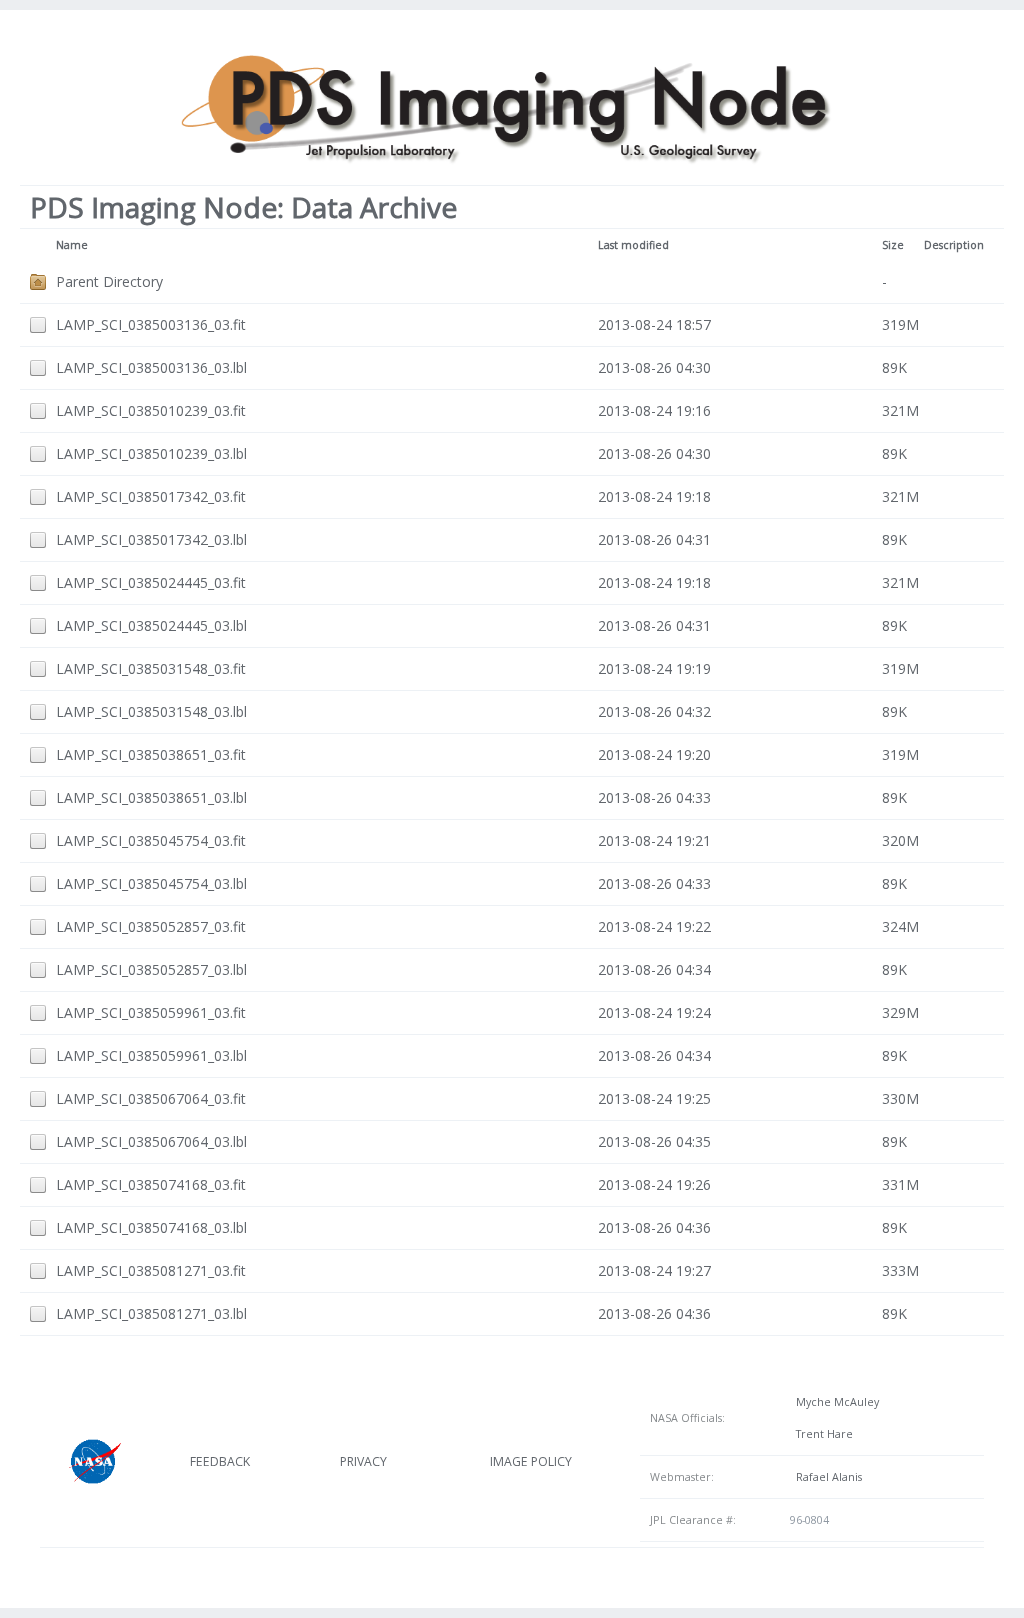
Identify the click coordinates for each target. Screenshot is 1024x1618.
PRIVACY (363, 1461)
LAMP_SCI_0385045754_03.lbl (151, 883)
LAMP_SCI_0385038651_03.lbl (151, 797)
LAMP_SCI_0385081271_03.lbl (151, 1313)
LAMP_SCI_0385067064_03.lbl (151, 1141)
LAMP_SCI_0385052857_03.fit (151, 926)
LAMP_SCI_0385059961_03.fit (151, 1012)
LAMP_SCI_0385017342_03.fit (151, 496)
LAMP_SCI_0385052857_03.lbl (151, 969)
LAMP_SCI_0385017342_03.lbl (151, 539)
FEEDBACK (220, 1461)
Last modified (633, 245)
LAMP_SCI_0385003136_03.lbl (151, 367)
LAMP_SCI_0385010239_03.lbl (151, 453)
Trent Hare (821, 1434)
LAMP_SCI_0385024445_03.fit (151, 582)
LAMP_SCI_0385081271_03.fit (151, 1270)
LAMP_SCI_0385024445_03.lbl (151, 625)
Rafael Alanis (826, 1477)
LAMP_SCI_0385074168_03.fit (151, 1184)
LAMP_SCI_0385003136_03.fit (151, 324)
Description (954, 245)
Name (72, 245)
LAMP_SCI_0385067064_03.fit (151, 1098)
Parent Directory (109, 281)
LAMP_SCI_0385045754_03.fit (151, 840)
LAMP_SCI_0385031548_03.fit (151, 668)
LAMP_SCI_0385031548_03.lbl (151, 711)
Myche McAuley (834, 1402)
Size (893, 245)
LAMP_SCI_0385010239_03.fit (151, 410)
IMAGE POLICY (531, 1461)
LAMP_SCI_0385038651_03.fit (151, 754)
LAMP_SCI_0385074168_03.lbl (151, 1227)
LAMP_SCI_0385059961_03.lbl (151, 1055)
